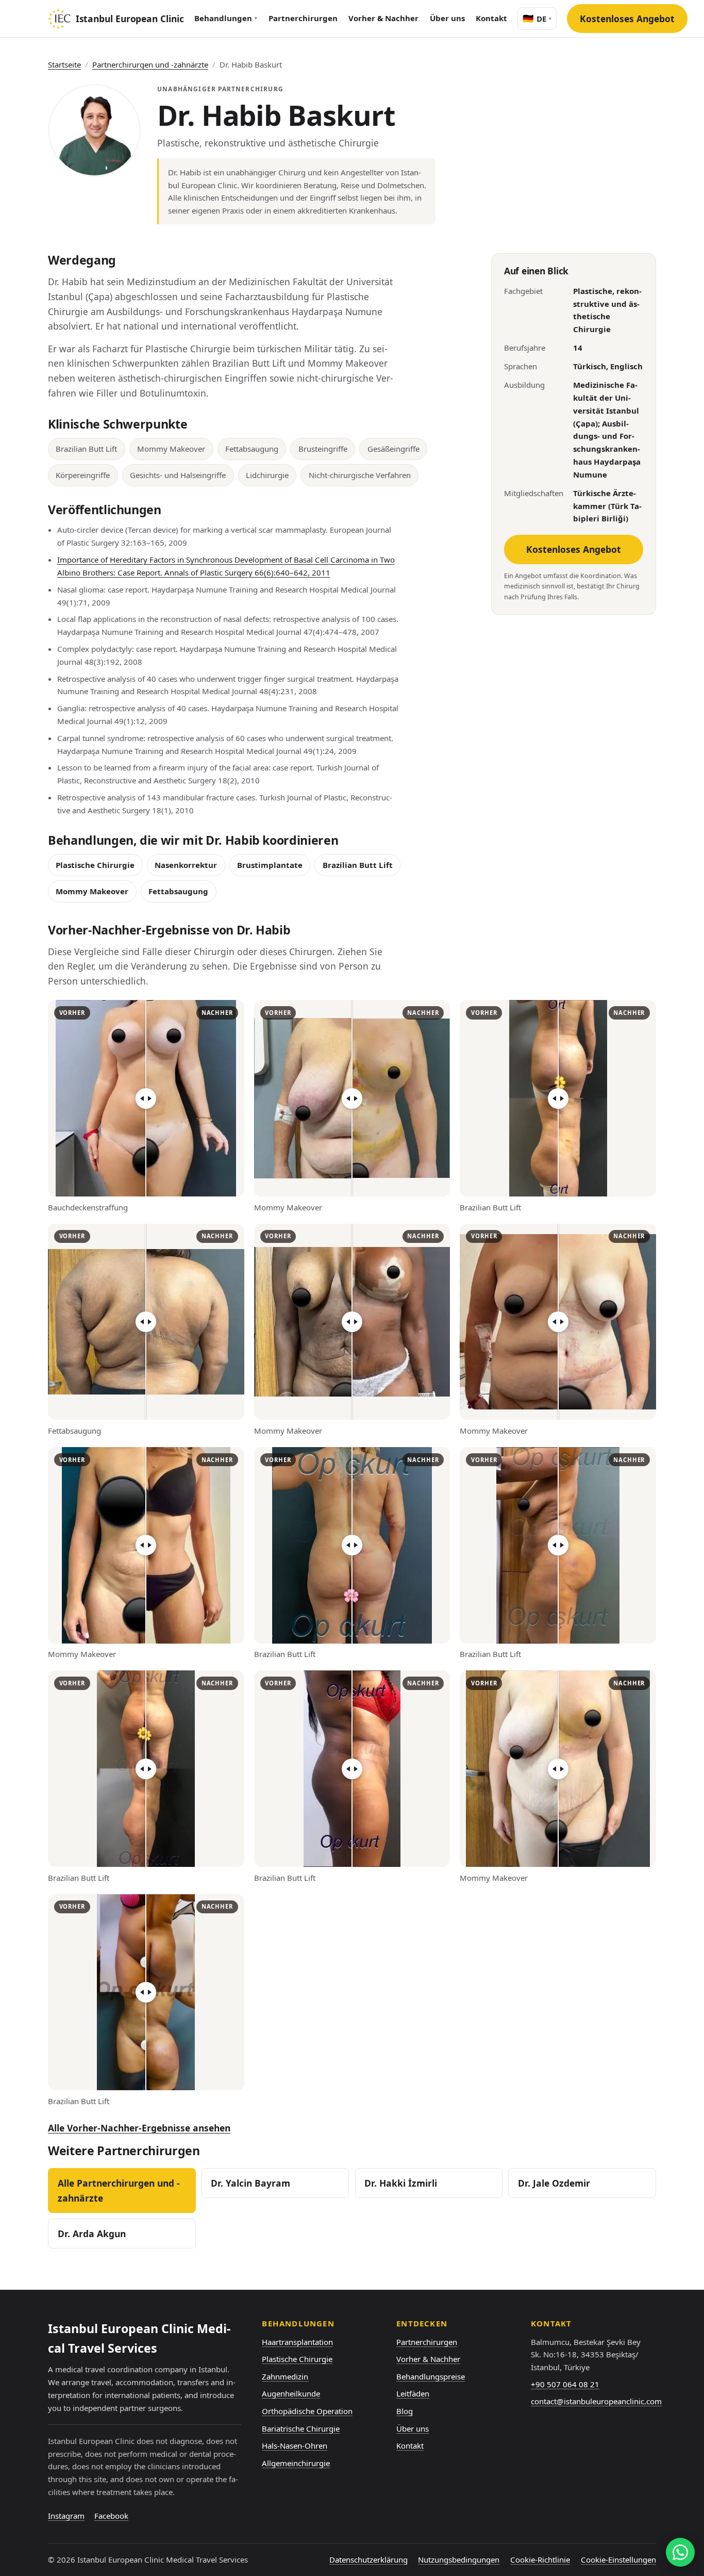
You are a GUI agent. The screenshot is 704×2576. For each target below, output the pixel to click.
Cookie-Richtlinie (540, 2559)
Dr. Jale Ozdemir (554, 2183)
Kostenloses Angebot (627, 19)
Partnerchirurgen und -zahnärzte (150, 64)
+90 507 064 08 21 (565, 2384)
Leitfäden (413, 2393)
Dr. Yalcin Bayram (250, 2183)
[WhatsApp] (680, 2552)
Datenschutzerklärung (368, 2559)
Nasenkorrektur (186, 865)
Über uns (447, 18)
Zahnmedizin (285, 2376)
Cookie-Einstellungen (618, 2559)
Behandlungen (226, 18)
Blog (405, 2411)
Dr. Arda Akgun (92, 2234)
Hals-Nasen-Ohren (295, 2446)
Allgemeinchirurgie (296, 2463)
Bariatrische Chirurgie (301, 2429)
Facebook (111, 2516)
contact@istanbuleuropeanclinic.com (596, 2401)
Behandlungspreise (431, 2376)
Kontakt (491, 18)
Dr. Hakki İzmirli (401, 2183)
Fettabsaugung (178, 891)
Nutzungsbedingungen (459, 2559)
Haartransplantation (297, 2342)
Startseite (64, 64)
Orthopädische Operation (307, 2411)
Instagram (66, 2516)
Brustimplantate (270, 865)
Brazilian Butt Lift (358, 865)
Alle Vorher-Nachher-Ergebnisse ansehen (139, 2128)
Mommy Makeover (92, 891)
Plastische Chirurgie (95, 865)
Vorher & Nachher (383, 18)
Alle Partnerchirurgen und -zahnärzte (119, 2191)
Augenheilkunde (291, 2393)
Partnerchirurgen (303, 18)
